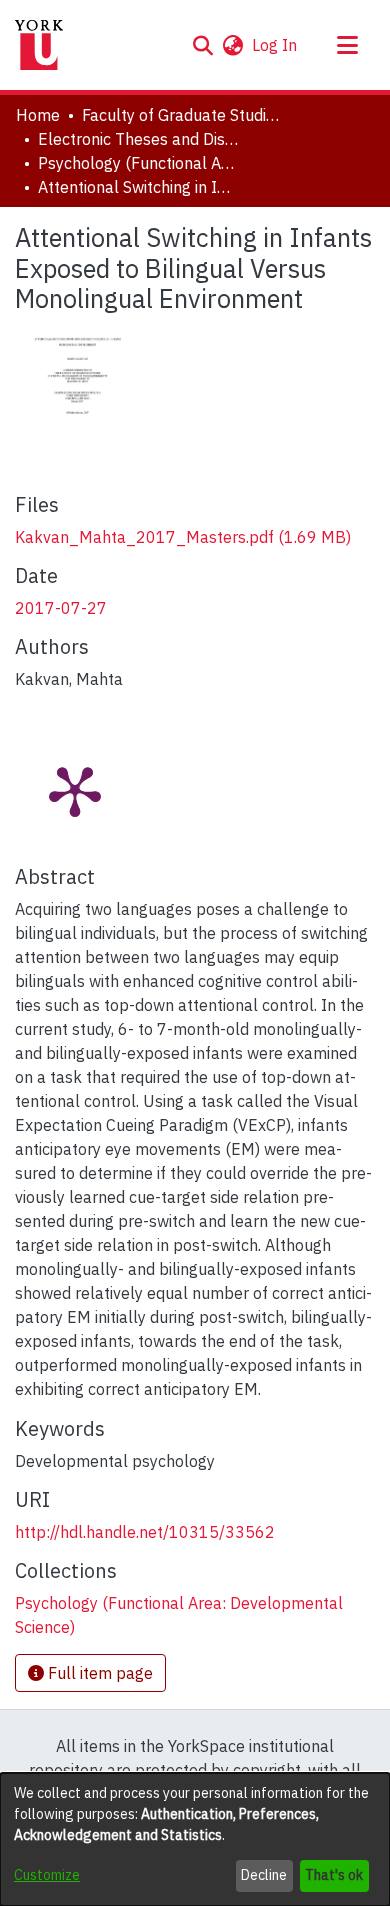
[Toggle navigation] (347, 45)
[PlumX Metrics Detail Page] (75, 790)
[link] (183, 537)
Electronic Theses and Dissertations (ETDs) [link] (138, 139)
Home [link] (38, 115)
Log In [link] (275, 45)
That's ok (334, 1875)
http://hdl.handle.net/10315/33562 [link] (145, 1532)
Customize (47, 1875)
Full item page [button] (98, 1673)
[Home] (39, 45)
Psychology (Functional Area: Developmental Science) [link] (138, 163)
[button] (202, 45)
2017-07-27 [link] (61, 608)
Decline (264, 1875)
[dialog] (195, 1839)
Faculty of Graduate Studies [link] (182, 115)
